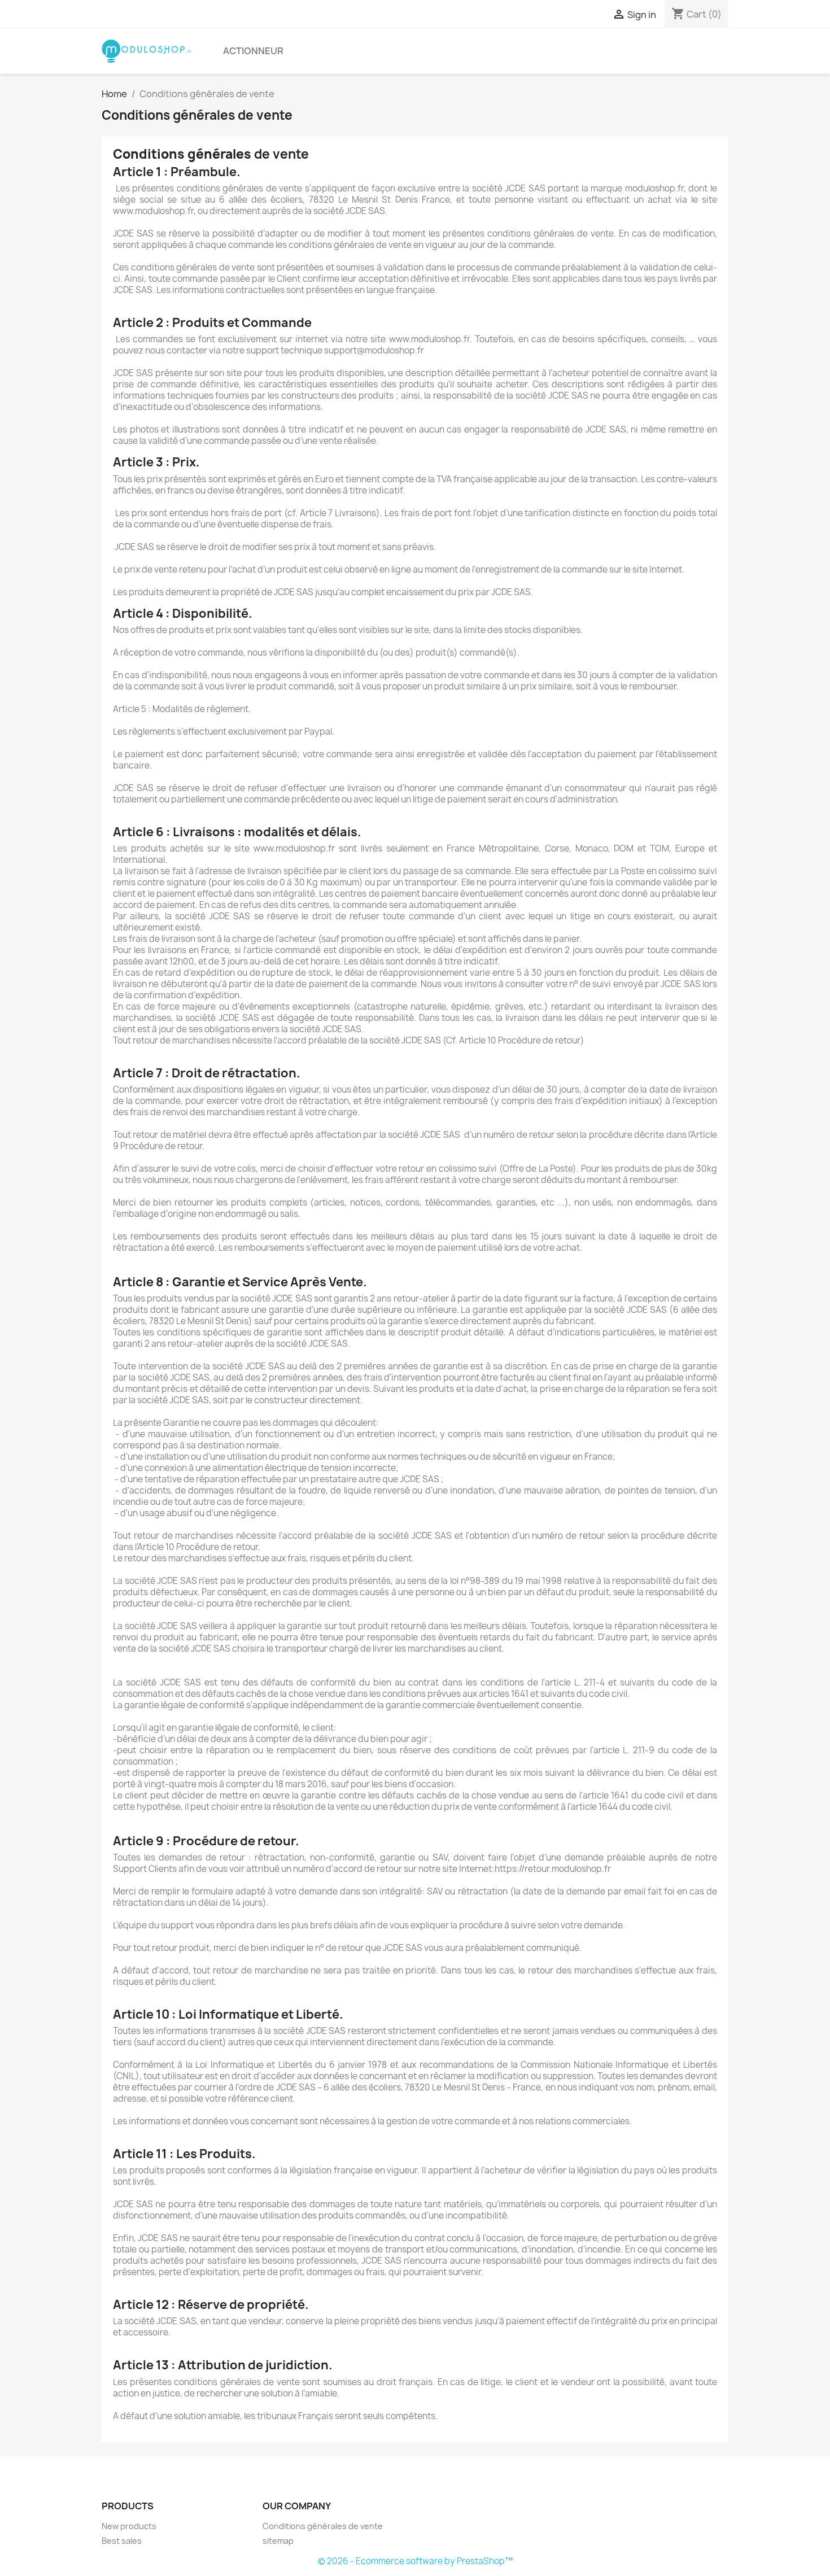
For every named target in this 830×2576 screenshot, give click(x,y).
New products (129, 2526)
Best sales (122, 2541)
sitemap (278, 2541)
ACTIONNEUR (253, 51)
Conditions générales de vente (323, 2526)
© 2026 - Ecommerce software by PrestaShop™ (415, 2561)
